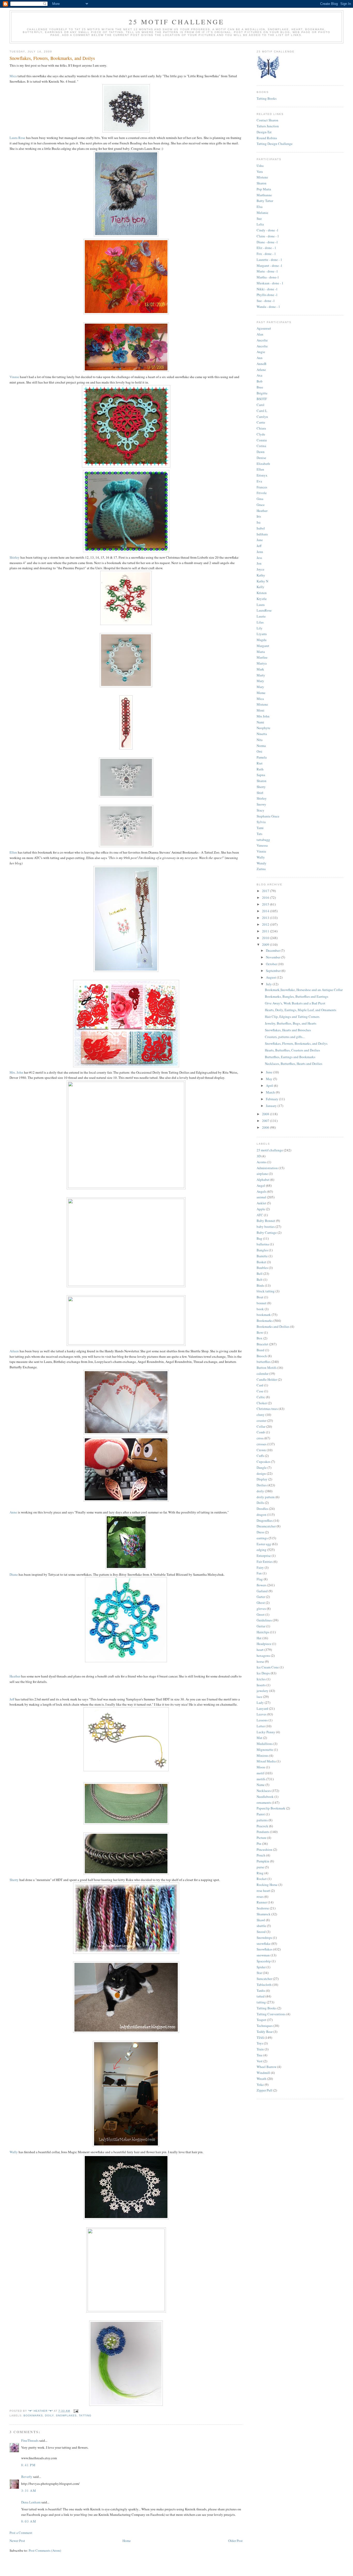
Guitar (261, 1626)
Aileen (15, 1351)
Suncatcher (264, 1979)
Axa (259, 375)
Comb (261, 1432)
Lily (260, 628)
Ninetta (262, 734)
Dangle (262, 1467)
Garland (262, 1591)
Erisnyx (262, 475)
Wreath (262, 2079)
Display (262, 1479)
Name (261, 1785)
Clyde (261, 434)
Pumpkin (263, 1861)
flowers (262, 1585)
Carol (260, 405)
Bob (260, 381)
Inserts (261, 1685)
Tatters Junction (268, 126)
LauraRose (264, 610)
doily (49, 2415)
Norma (261, 746)
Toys (260, 2043)
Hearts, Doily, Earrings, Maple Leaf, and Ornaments (301, 1010)
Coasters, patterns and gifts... (285, 1037)
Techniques (265, 2026)
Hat (259, 1638)
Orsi (259, 751)
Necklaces (264, 1791)
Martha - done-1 (268, 277)
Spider (261, 1967)
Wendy (262, 863)
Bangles (262, 1250)
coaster (262, 1420)
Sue (259, 218)
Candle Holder (267, 1379)
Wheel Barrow (267, 2067)
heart (260, 1650)
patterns (262, 1820)
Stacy (260, 810)
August (271, 977)
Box (260, 1338)
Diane (14, 1574)
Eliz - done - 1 (266, 248)
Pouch (261, 1855)
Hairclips (263, 1632)
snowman (263, 1955)
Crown (261, 1450)
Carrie (261, 422)
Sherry (14, 1880)
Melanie (262, 213)
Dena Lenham (31, 2502)
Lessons (262, 1720)
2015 (266, 904)
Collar (261, 1426)
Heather (15, 1676)
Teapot (261, 2020)
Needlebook (265, 1797)
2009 (266, 944)
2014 (266, 911)
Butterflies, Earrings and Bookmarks (290, 1057)
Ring (260, 1873)
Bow (260, 1332)
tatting (85, 2415)
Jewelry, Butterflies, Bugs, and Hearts (291, 1023)
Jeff (12, 1699)
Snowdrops (264, 1938)
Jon (259, 563)
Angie (261, 352)
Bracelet (262, 1344)
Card (260, 1385)
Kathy (261, 575)
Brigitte (262, 393)
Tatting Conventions (271, 2014)
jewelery (263, 1691)
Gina (260, 499)
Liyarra (262, 634)
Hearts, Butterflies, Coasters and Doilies (292, 1050)
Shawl (261, 1920)
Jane (260, 540)
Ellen (13, 852)
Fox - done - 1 (266, 254)
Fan (259, 1573)
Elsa (260, 207)
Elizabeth (263, 464)
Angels (262, 1191)
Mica (13, 76)
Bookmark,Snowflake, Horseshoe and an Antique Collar (304, 990)
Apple (261, 1209)
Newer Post (17, 2541)
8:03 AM (29, 2521)
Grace (261, 505)
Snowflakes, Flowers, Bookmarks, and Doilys (296, 1043)
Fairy (260, 1567)
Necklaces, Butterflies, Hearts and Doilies (294, 1064)
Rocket (262, 1879)
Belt (260, 1279)
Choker (262, 1403)
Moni (260, 710)
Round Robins (267, 138)
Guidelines (264, 1620)
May (270, 1079)
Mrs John (263, 716)
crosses (262, 1444)
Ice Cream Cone (268, 1667)
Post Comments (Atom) (45, 2550)
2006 (266, 1127)
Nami (260, 722)
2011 (266, 931)
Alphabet (263, 1180)
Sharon (262, 183)
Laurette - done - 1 (269, 260)
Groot (261, 1614)
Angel (261, 1185)
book (260, 1309)
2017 (266, 891)
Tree (260, 2055)
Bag (259, 1238)
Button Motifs (267, 1368)
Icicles (261, 1679)
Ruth (260, 769)
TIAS (260, 2038)
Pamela (262, 757)
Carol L (262, 411)
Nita (260, 740)
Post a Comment (21, 2533)
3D (259, 1156)
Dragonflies (265, 1520)
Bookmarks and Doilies (273, 1326)
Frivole (262, 493)
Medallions (265, 1744)
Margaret (263, 646)
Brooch (262, 1356)
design (261, 1473)
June (270, 1072)
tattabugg (263, 840)
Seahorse (263, 1908)
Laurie (261, 616)
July (269, 984)
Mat (259, 1738)
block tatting (266, 1291)
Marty (261, 675)
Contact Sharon (267, 120)
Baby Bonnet (266, 1221)
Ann (260, 358)
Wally (14, 2152)
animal (261, 1197)
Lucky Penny (266, 1732)
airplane (262, 1174)
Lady (260, 1703)
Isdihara (262, 534)
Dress (260, 1532)
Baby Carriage (267, 1232)
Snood (261, 1932)
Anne (13, 1512)
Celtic (261, 1397)
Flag (260, 1579)
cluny (261, 1415)
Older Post (235, 2541)
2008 (266, 1114)
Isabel (261, 528)
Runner (262, 1902)
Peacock (262, 1826)
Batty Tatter (265, 201)
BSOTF (262, 399)
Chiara (261, 428)
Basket (261, 1262)
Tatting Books (267, 98)
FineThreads (30, 2440)
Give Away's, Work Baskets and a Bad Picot (295, 1003)
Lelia (260, 224)
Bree (260, 387)
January (272, 1106)
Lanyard (262, 1708)
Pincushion (264, 1849)
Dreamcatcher (266, 1526)
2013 (266, 918)
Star (259, 1973)
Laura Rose (17, 138)
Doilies (262, 1485)
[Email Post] (76, 2411)
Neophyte (263, 728)
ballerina (263, 1244)
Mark (260, 669)
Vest (260, 2061)
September (274, 971)
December (273, 950)
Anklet (261, 1203)
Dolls (260, 1503)
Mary (260, 681)
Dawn (261, 452)
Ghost (261, 1603)
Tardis (261, 1990)
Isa (259, 522)
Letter (261, 1726)
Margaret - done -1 (270, 266)
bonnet (262, 1303)
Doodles (262, 1509)
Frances (262, 487)
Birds (260, 1285)
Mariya (262, 663)
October (272, 964)
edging (262, 1550)
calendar (263, 1373)
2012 (266, 924)
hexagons (263, 1656)
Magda (262, 640)
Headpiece (264, 1644)
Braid (260, 1350)
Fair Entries (265, 1562)
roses (260, 1896)
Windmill (263, 2073)
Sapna (261, 775)
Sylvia (261, 822)
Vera (260, 171)
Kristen (262, 593)
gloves (261, 1609)
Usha (260, 166)
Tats (259, 834)
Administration (267, 1168)
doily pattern (266, 1497)
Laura (261, 605)
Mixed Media (266, 1761)
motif (260, 1773)
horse (260, 1661)
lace (259, 1697)
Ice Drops (263, 1673)
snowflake (264, 1943)
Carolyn (262, 417)
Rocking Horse (267, 1885)
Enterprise (264, 1556)
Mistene (262, 177)
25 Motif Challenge (177, 22)
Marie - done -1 (267, 271)
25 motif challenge (270, 1150)
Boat (260, 1297)
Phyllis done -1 (267, 295)
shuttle (261, 1926)
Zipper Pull (264, 2090)
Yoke (260, 2085)
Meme (261, 693)
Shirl (260, 793)
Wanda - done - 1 (268, 307)
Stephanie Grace (268, 816)
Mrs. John (16, 1072)
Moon (261, 1767)
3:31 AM (29, 2491)
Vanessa (262, 845)
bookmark (264, 1315)
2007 (266, 1121)
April (270, 1086)
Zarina (261, 869)
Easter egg (264, 1544)
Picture (262, 1838)
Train (260, 2049)
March (271, 1092)
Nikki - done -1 (267, 289)
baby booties (266, 1227)
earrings (262, 1538)
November (274, 957)
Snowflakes (66, 2415)
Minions (263, 1755)
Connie (262, 440)
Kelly (260, 587)
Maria (261, 652)
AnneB (262, 364)
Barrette (262, 1256)
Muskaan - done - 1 (270, 283)
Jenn (260, 552)
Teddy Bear (265, 2032)
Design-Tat (264, 132)
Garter (261, 1597)
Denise (261, 458)
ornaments (264, 1802)
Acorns (262, 1162)
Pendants (263, 1832)
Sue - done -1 (266, 301)
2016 (266, 897)
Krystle (262, 599)
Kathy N (262, 581)
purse (260, 1867)
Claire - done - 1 (268, 236)
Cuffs (260, 1456)
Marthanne (264, 195)
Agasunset (264, 328)
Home (127, 2541)
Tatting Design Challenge (275, 144)
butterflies (264, 1362)
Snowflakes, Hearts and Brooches (288, 1030)
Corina (261, 446)
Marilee (262, 657)
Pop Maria (264, 189)
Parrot (261, 1814)
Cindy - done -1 (268, 230)
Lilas (260, 622)
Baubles (262, 1268)
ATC (260, 1215)
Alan (260, 334)
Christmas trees (267, 1409)
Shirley (15, 557)
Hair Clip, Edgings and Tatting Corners (292, 1017)
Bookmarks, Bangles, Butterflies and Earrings (297, 996)
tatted (261, 1996)
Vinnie (14, 377)
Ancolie (262, 340)
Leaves (262, 1714)
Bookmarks (33, 2415)
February (273, 1099)
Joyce (260, 569)
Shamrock (264, 1914)
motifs (261, 1779)
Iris (259, 516)
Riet (260, 763)
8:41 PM (28, 2465)
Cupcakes (263, 1462)
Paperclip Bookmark (271, 1808)
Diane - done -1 (267, 242)
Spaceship (264, 1961)
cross (260, 1438)
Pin (259, 1844)
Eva (259, 481)
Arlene (261, 370)
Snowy (261, 804)
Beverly (27, 2477)
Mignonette (265, 1750)
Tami (260, 828)
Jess (259, 558)
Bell (260, 1274)
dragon (262, 1515)
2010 (266, 938)
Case (260, 1391)
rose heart (263, 1891)
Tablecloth (264, 1985)
